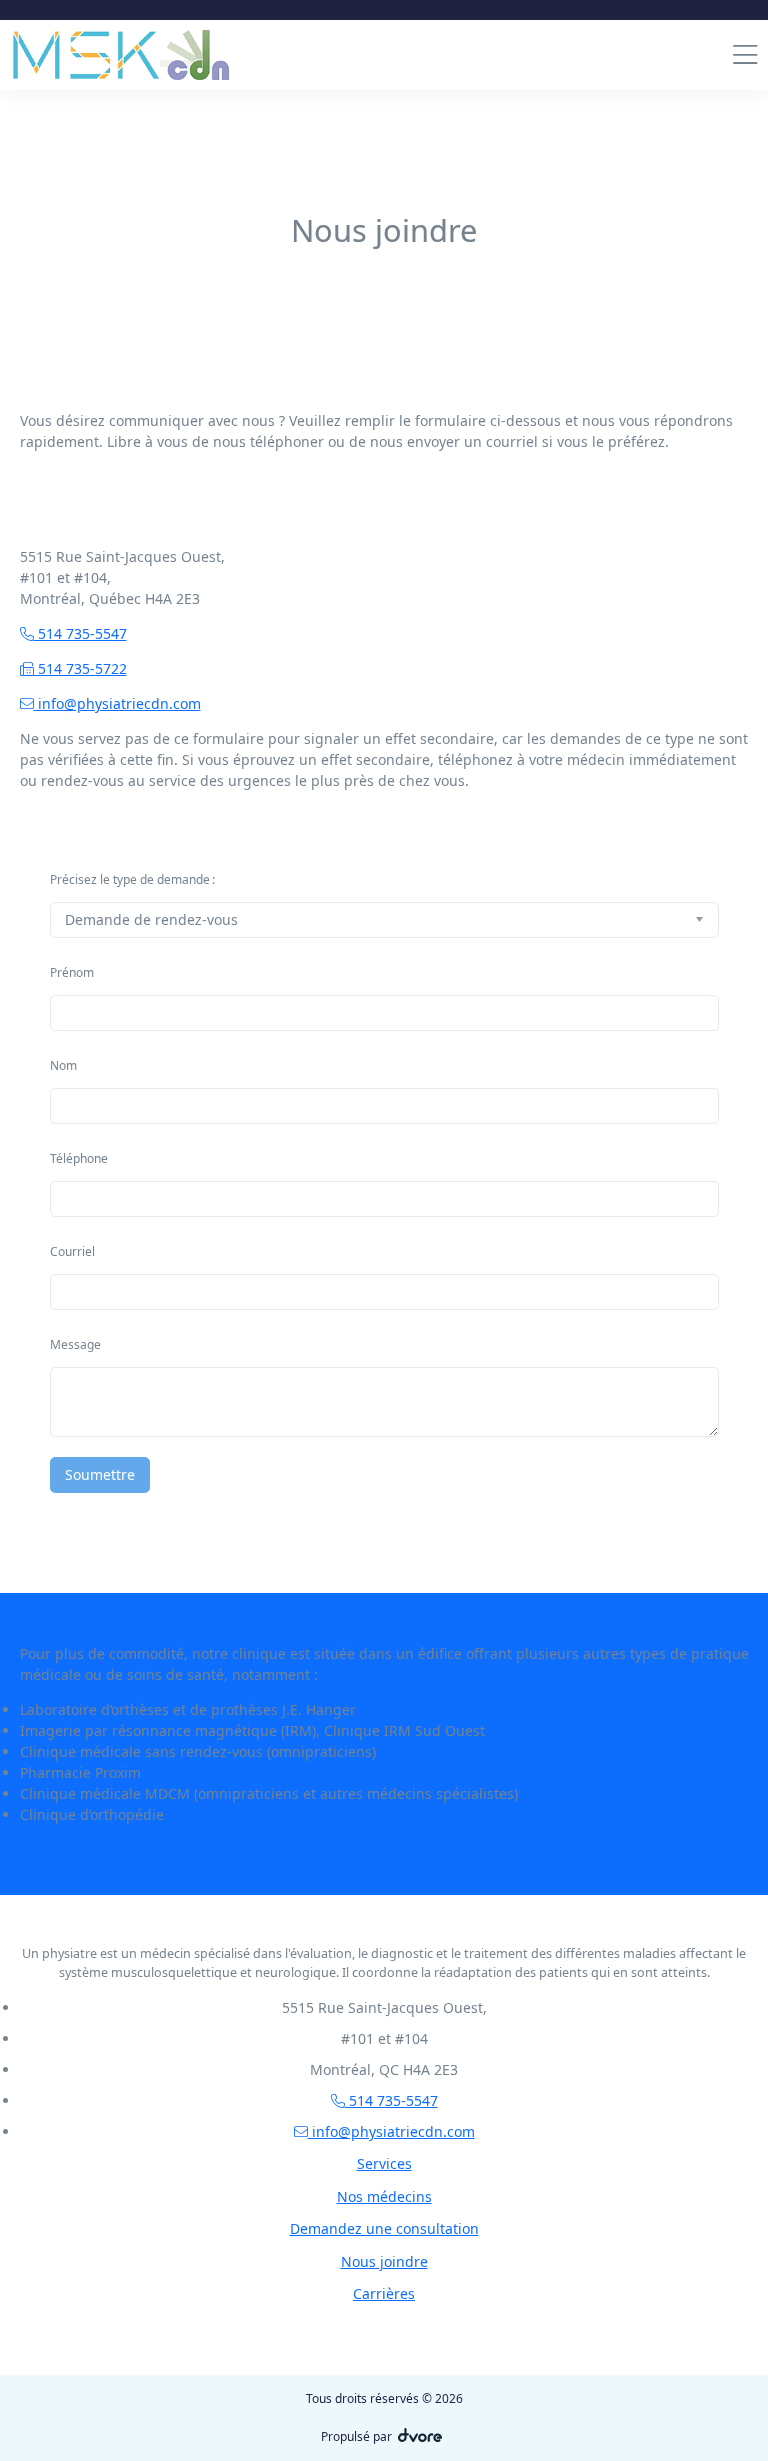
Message (75, 1344)
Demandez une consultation (384, 2228)
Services (384, 2163)
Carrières (384, 2293)
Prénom (72, 972)
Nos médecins (384, 2196)
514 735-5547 (80, 633)
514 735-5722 (80, 668)
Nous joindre (384, 2261)
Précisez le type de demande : (132, 879)
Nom (63, 1065)
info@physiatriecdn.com (117, 703)
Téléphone (79, 1158)
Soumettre (100, 1474)
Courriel (72, 1251)
